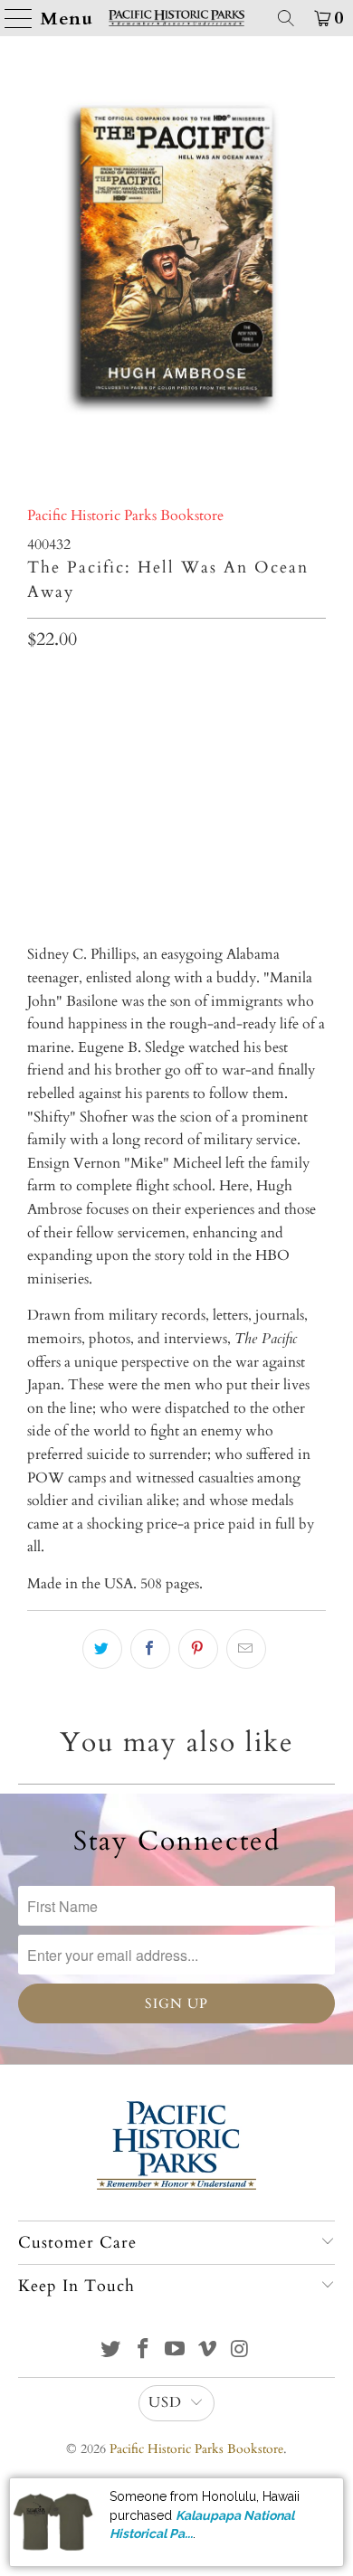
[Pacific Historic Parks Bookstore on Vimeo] (208, 2351)
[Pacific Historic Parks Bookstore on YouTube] (176, 2351)
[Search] (286, 18)
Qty (38, 683)
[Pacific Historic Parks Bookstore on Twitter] (111, 2351)
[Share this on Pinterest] (198, 1649)
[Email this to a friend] (246, 1649)
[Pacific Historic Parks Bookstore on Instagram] (241, 2351)
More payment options (177, 864)
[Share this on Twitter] (102, 1649)
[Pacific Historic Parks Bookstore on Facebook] (143, 2351)
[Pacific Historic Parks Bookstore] (177, 18)
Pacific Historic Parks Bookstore (125, 516)
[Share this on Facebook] (150, 1649)
